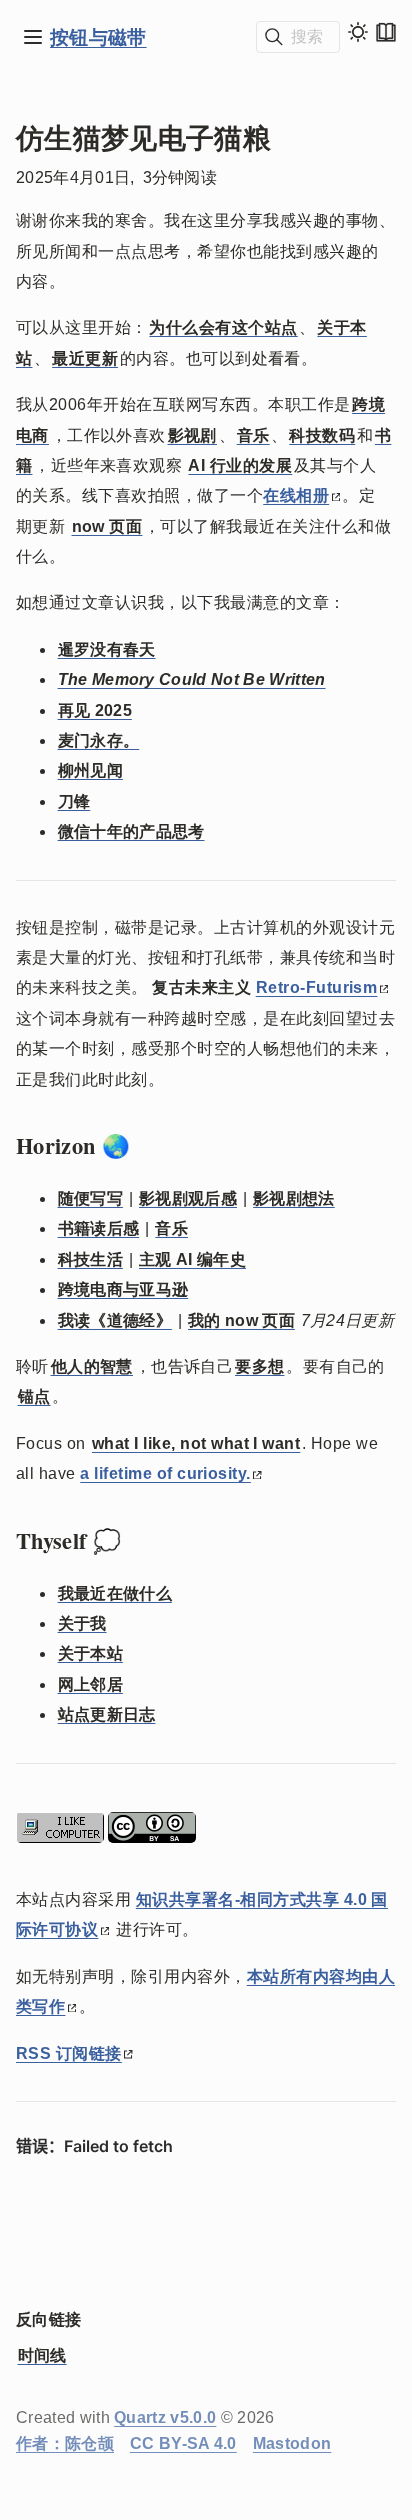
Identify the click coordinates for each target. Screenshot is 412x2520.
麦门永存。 (99, 740)
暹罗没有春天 (107, 649)
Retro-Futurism (317, 987)
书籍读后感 (99, 1228)
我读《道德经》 (115, 1320)
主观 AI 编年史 (192, 1259)
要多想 (259, 1366)
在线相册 (296, 495)
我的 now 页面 (241, 1320)
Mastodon (292, 2443)
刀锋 (74, 801)
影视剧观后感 (188, 1198)
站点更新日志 (107, 1714)
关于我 (82, 1623)
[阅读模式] (386, 32)
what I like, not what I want (196, 1443)
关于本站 (90, 1653)
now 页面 (107, 526)
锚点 (34, 1396)
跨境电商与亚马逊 (123, 1289)
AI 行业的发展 (240, 465)
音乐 (253, 435)
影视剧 (192, 435)
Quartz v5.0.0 (165, 2417)
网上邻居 (90, 1684)
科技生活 (90, 1259)
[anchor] (148, 1146)
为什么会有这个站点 (223, 327)
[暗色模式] (358, 32)
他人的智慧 (92, 1366)
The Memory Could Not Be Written (192, 679)
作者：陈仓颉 (65, 2443)
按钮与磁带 (98, 37)
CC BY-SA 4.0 (183, 2443)
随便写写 (90, 1198)
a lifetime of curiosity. (165, 1473)
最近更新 (85, 358)
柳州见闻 (90, 770)
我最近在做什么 (115, 1593)
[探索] (33, 37)
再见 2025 (95, 710)
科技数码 (322, 435)
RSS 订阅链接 (69, 2053)
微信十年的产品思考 (131, 831)
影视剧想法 (294, 1198)
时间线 (42, 2355)
